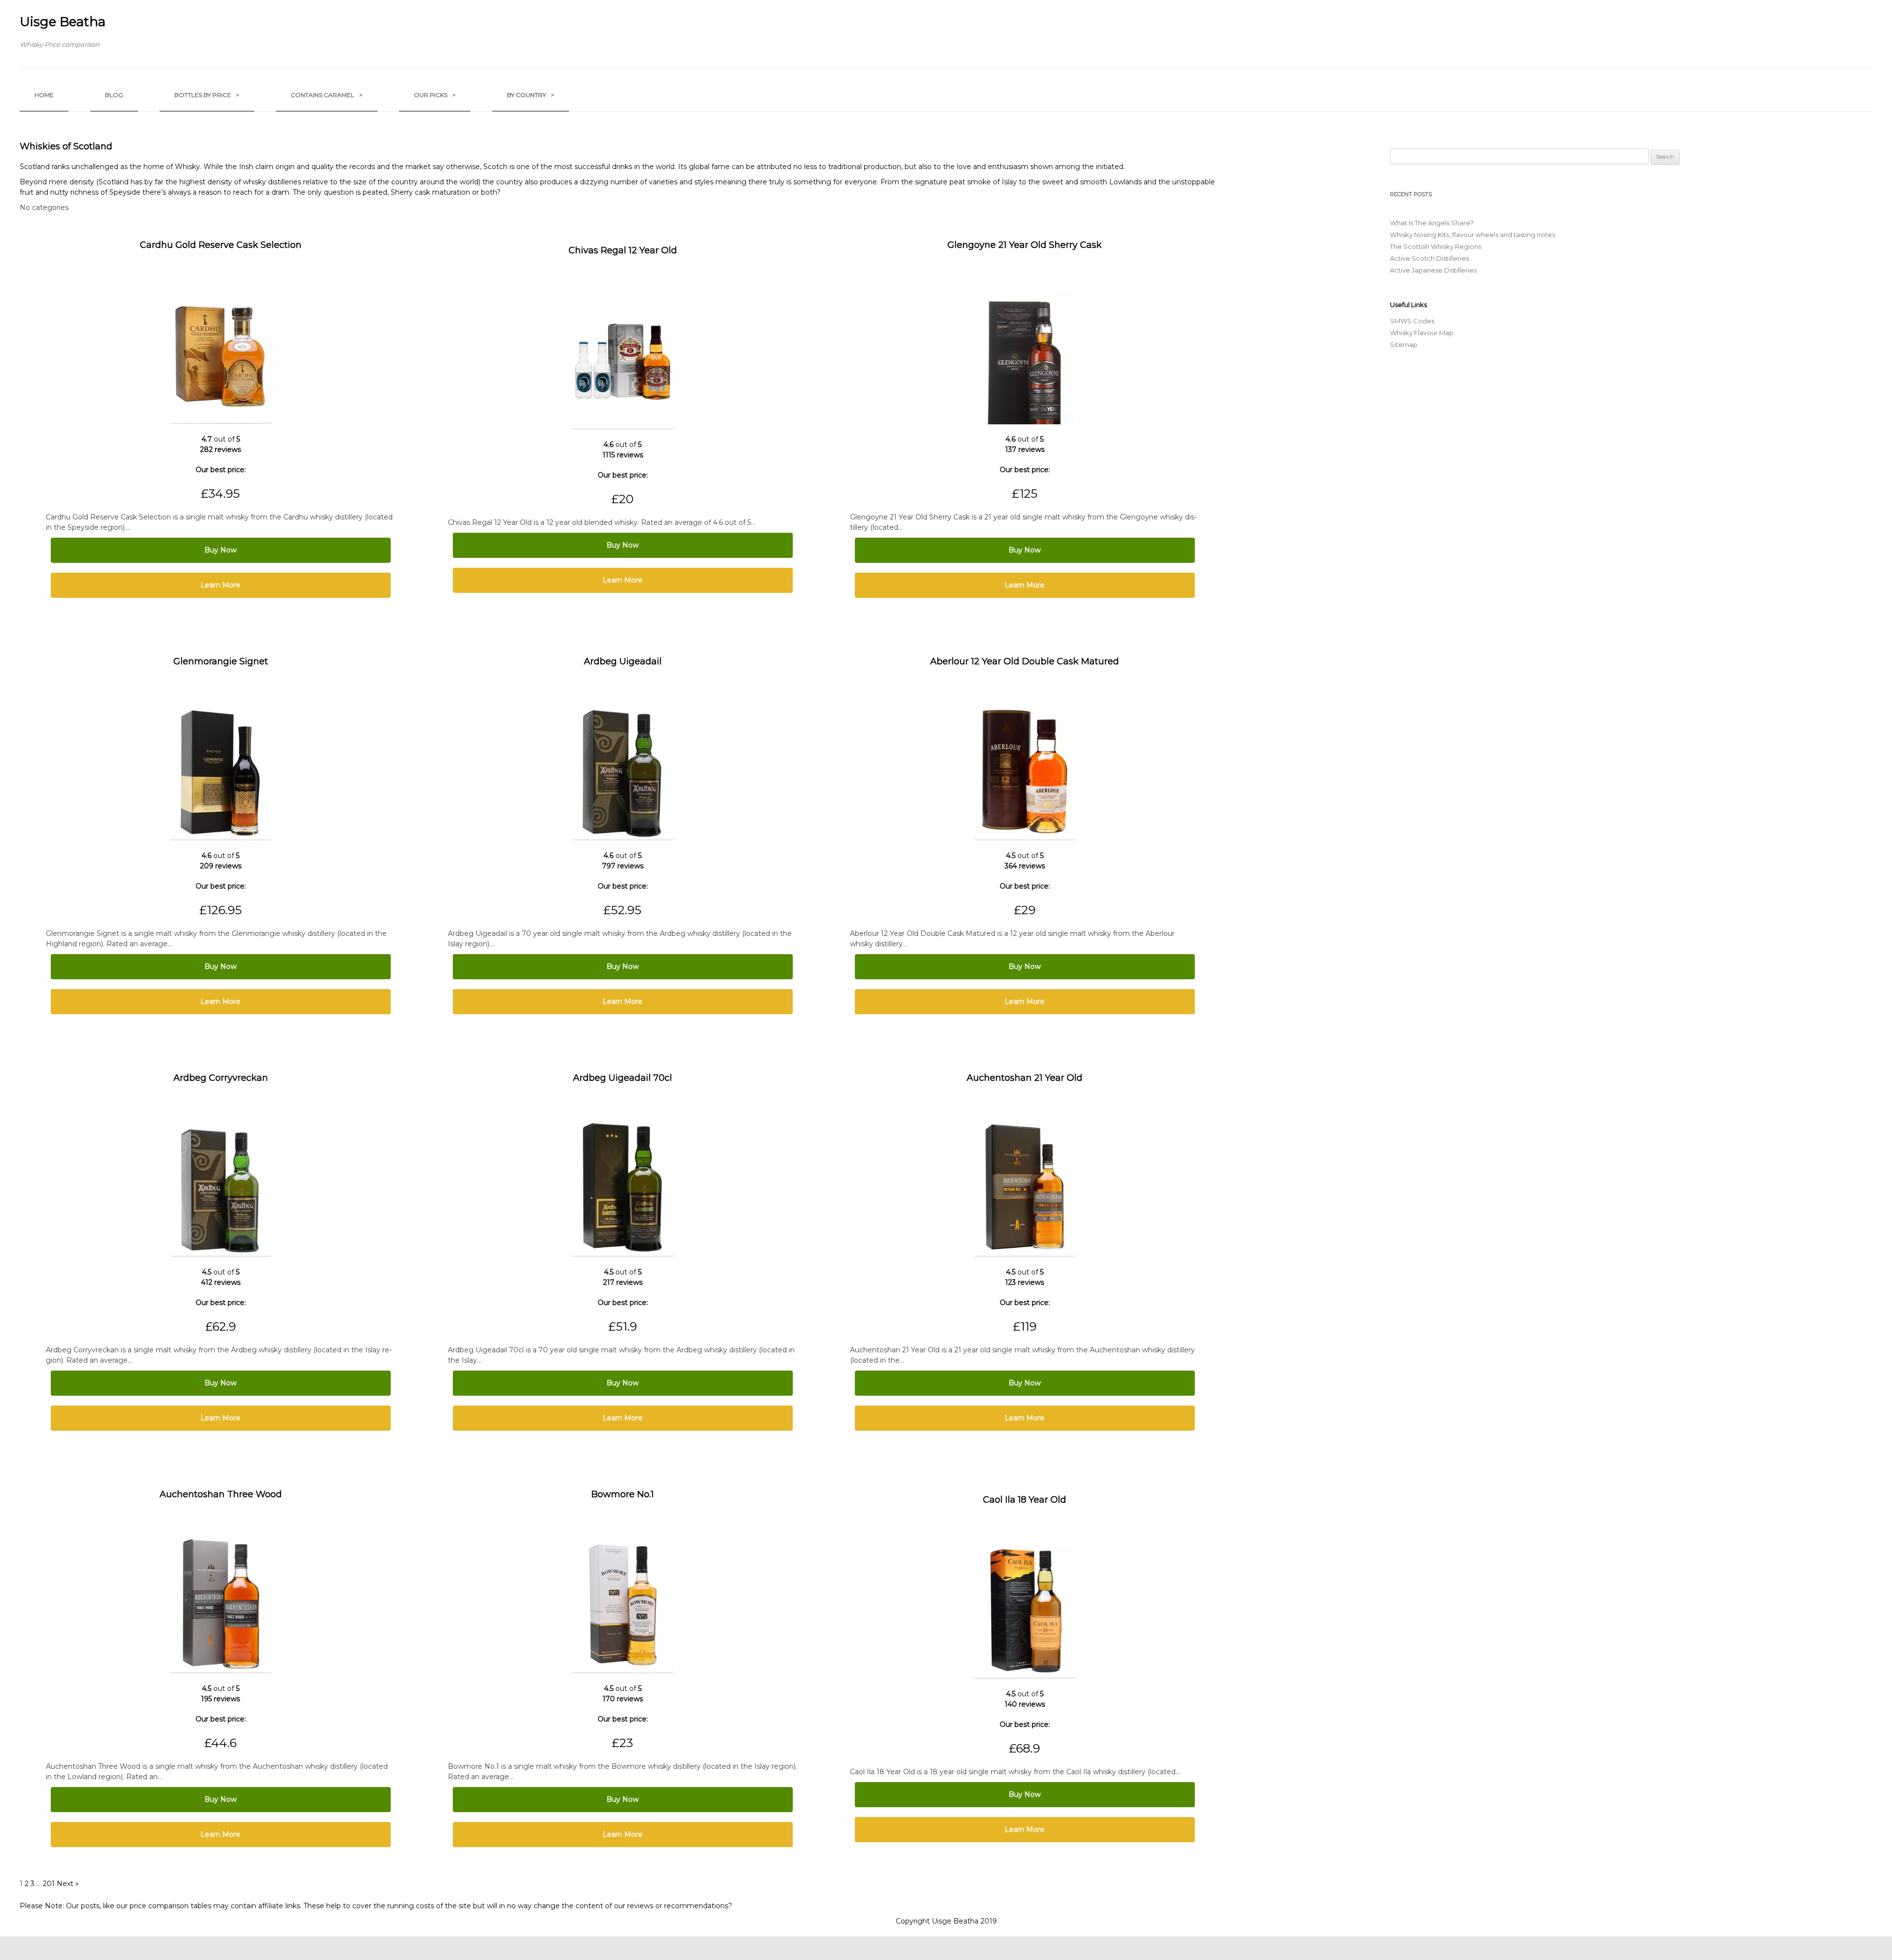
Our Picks (435, 95)
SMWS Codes (1412, 321)
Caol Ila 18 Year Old (1025, 1500)
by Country (531, 95)
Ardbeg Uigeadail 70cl (623, 1078)
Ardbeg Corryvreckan (221, 1078)
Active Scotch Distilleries (1429, 258)
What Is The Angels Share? (1432, 223)
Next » (68, 1884)
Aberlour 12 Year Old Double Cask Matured (1025, 661)
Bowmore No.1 (623, 1494)
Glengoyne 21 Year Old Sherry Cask (1025, 245)
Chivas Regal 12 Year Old (623, 250)
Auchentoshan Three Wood (221, 1494)
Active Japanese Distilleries (1433, 270)
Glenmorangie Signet (221, 661)
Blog (114, 95)
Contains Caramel (327, 95)
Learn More (220, 585)
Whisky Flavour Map (1422, 333)
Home (44, 95)
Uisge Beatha (63, 22)
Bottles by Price (207, 95)
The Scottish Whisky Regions (1436, 246)
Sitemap (1404, 344)
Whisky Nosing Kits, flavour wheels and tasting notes (1472, 235)
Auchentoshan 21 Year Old (1025, 1078)
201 (49, 1884)
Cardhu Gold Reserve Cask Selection (221, 245)
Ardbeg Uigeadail (623, 661)
